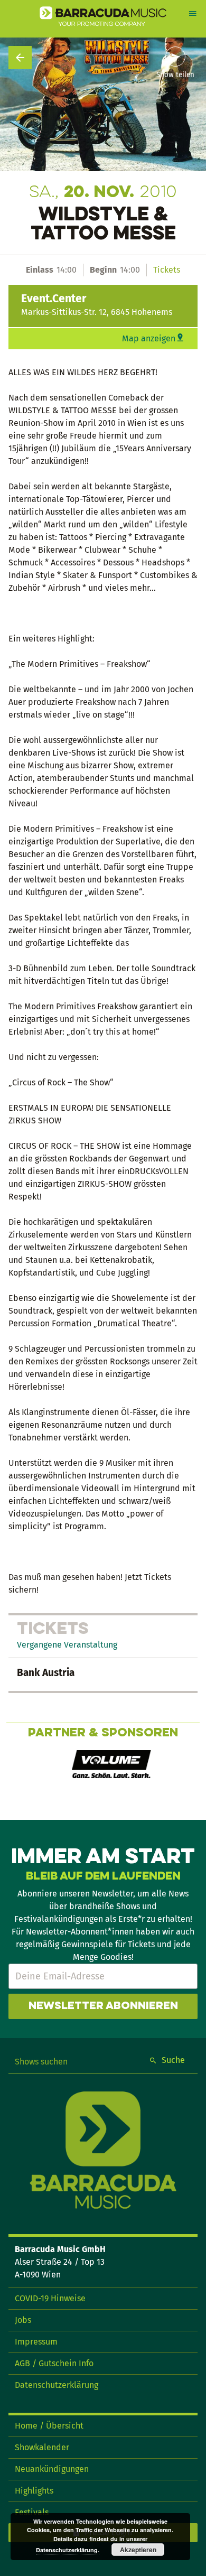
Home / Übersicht (49, 2426)
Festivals (32, 2512)
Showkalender (42, 2447)
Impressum (36, 2342)
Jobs (23, 2320)
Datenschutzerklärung (57, 2385)
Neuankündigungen (52, 2469)
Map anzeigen (149, 338)
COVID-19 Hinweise (50, 2298)
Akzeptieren (138, 2550)
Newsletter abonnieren (103, 2006)
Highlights (34, 2491)
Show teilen (175, 75)
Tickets (167, 270)
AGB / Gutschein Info (54, 2363)
